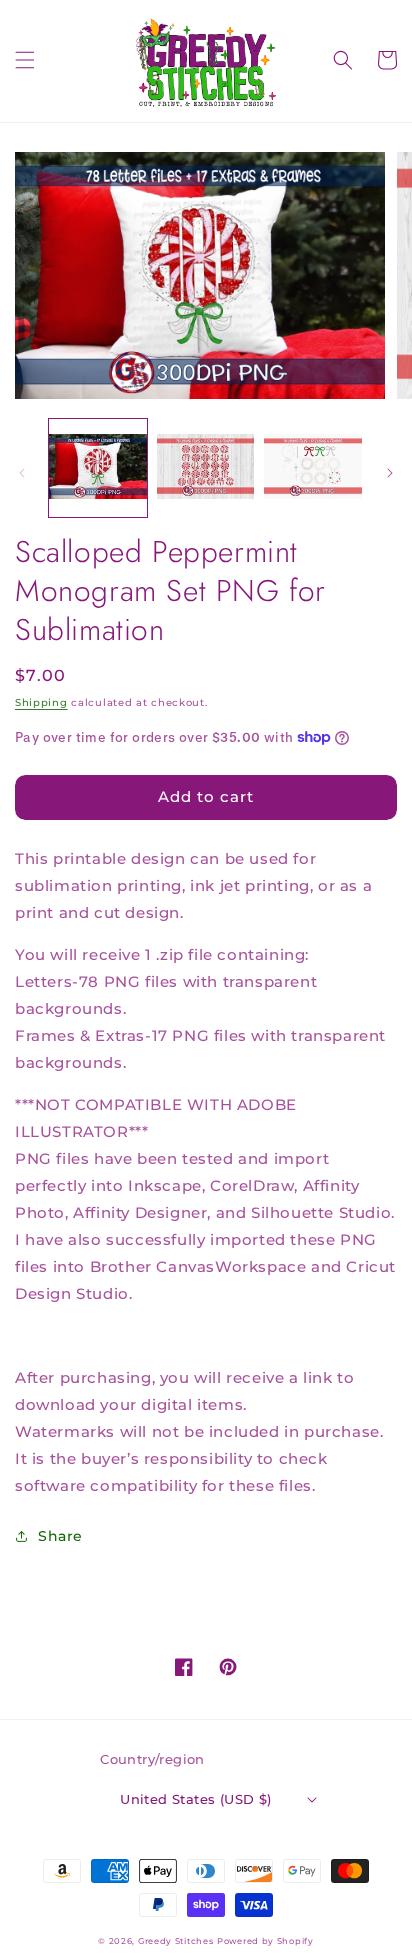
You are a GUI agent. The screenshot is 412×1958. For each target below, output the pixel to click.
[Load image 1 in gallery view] (98, 468)
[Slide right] (390, 473)
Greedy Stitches (176, 1941)
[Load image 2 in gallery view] (206, 468)
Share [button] (60, 1536)
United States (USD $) (195, 1799)
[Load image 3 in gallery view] (313, 468)
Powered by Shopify (265, 1941)
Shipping (41, 702)
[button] (25, 60)
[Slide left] (22, 473)
